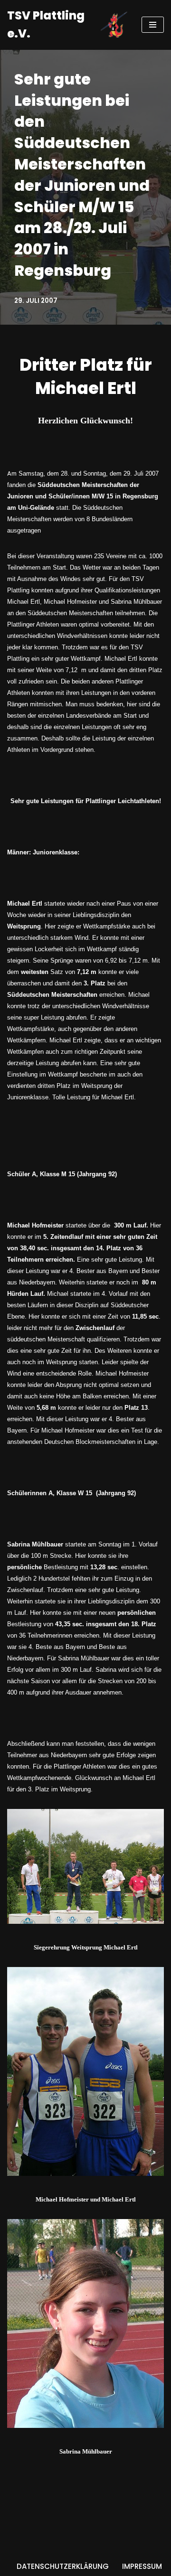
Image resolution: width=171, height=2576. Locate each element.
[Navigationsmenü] (153, 25)
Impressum (142, 2566)
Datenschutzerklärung (63, 2566)
